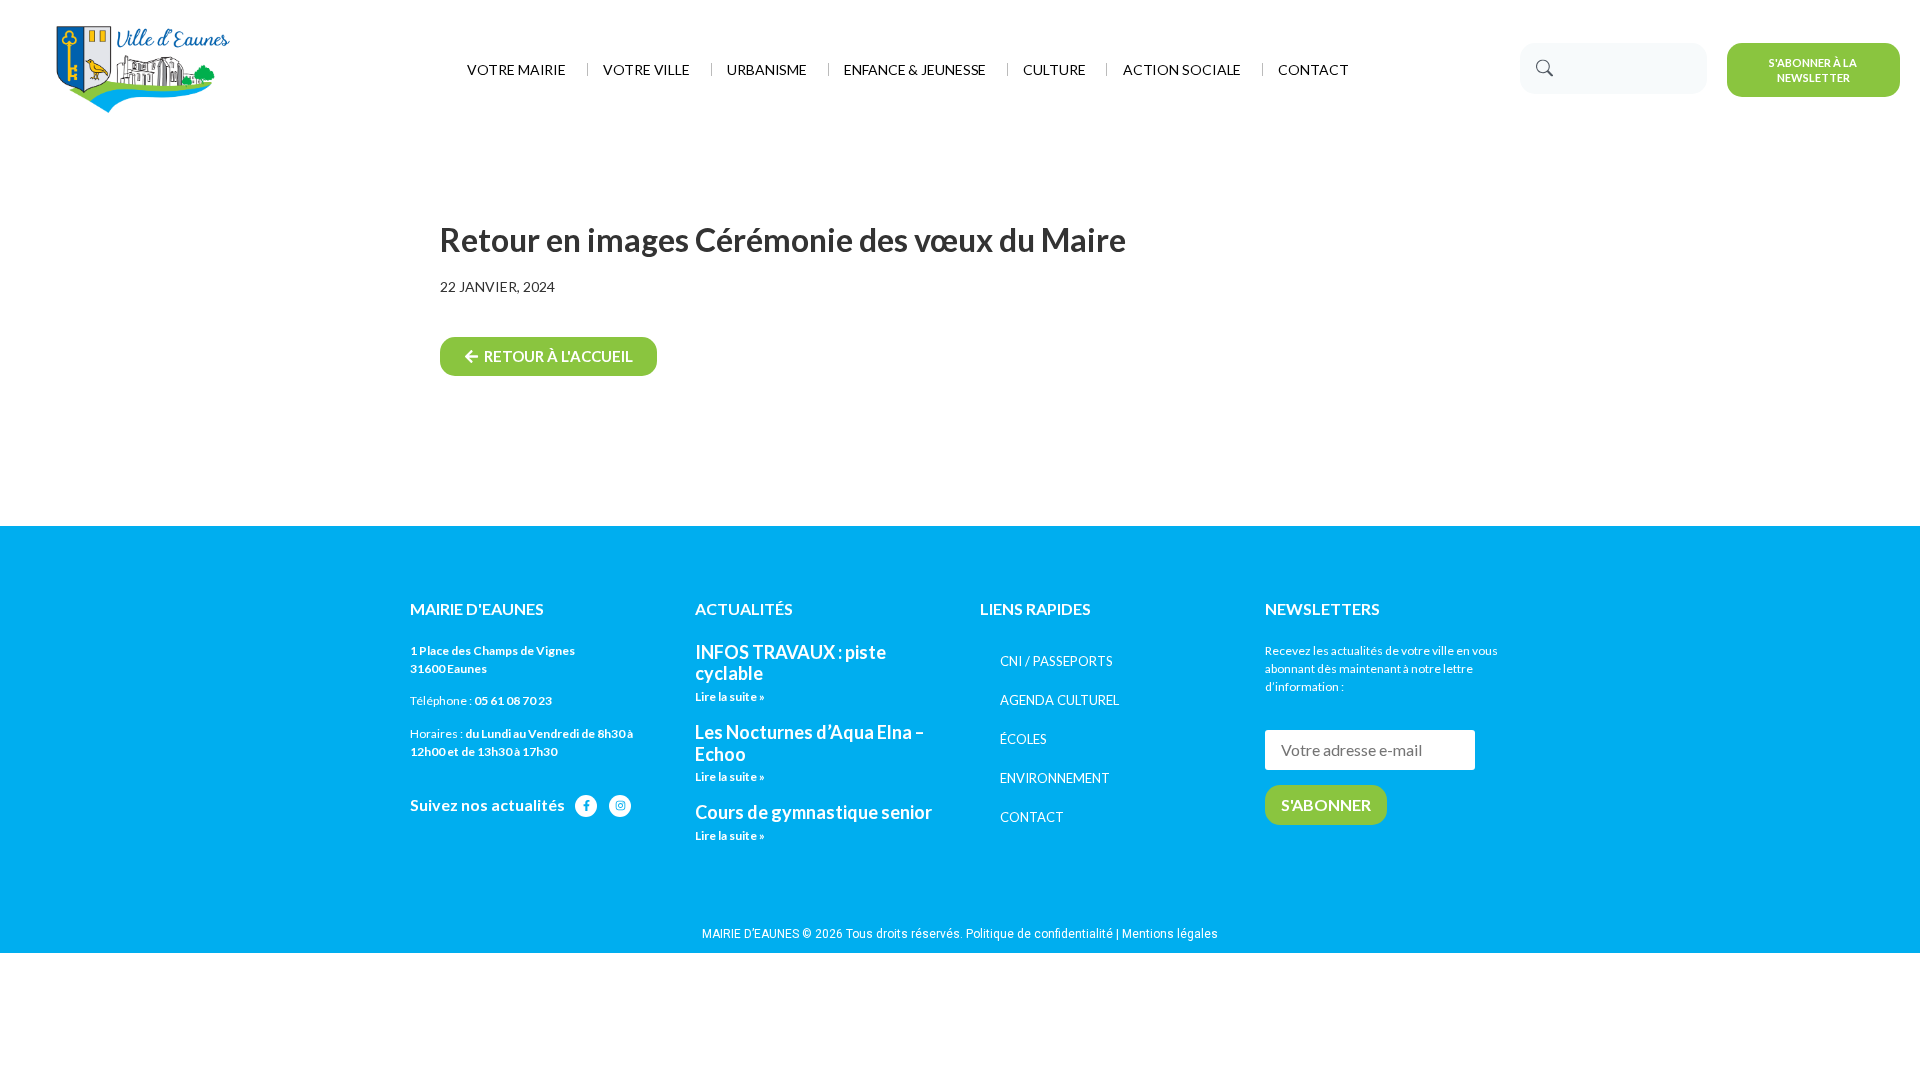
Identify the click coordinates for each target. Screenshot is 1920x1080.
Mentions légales (1170, 934)
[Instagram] (620, 806)
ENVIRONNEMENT (1055, 778)
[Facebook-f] (586, 806)
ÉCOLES (1023, 739)
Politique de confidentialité (1039, 934)
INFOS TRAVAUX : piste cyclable (790, 663)
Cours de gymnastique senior (813, 812)
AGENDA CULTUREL (1059, 700)
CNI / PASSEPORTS (1056, 661)
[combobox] (1613, 68)
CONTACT (1032, 817)
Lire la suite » (730, 696)
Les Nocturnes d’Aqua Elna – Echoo (809, 743)
